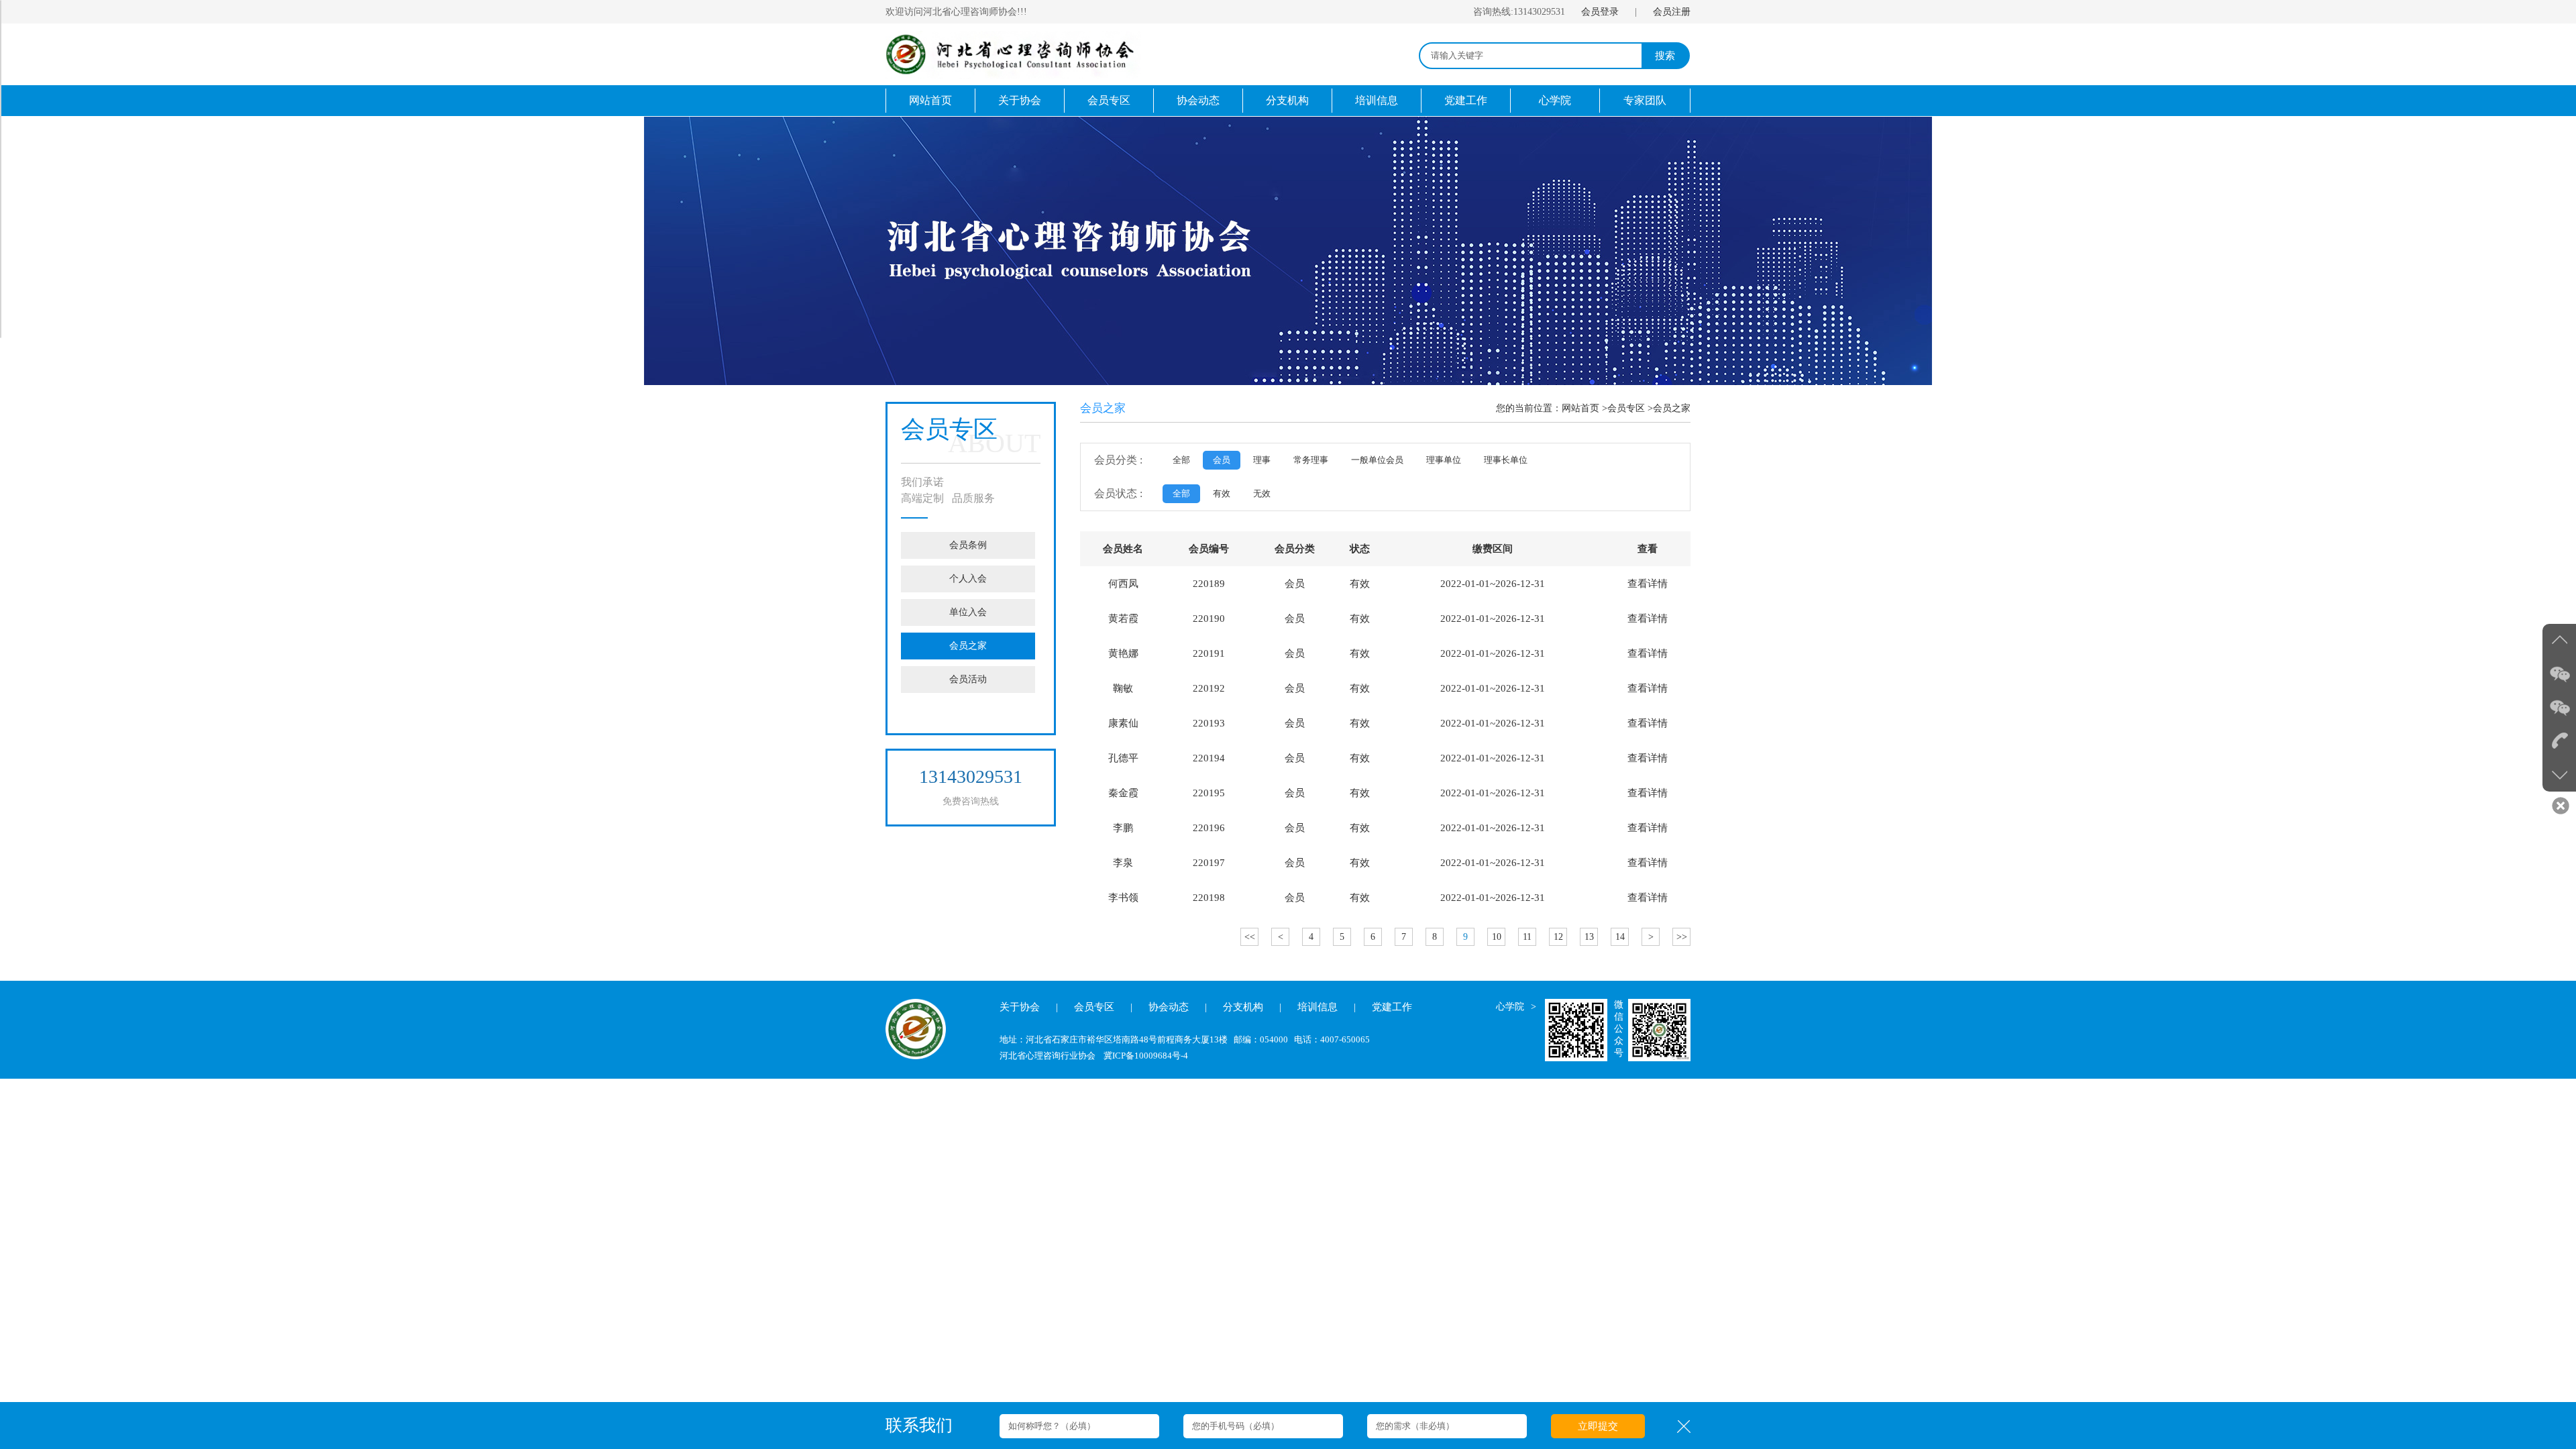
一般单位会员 (1377, 460)
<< (1250, 937)
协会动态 (1198, 100)
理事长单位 (1506, 460)
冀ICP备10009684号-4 (1146, 1056)
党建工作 (1466, 100)
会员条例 (968, 545)
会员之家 (968, 646)
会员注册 (1672, 12)
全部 (1181, 460)
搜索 (1665, 56)
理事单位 (1444, 460)
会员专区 (1109, 100)
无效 (1262, 493)
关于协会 (1020, 100)
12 (1558, 937)
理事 (1262, 460)
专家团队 (1645, 100)
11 (1527, 937)
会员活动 (968, 679)
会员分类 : (1118, 460)
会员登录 (1600, 12)
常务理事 (1311, 460)
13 (1589, 937)
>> (1682, 937)
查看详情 (1648, 584)
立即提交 (1598, 1426)
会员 (1222, 460)
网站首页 (930, 100)
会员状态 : (1118, 493)
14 (1620, 937)
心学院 (1555, 100)
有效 (1222, 493)
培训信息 (1377, 100)
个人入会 (968, 579)
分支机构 (1287, 100)
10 (1497, 937)
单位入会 (968, 612)
